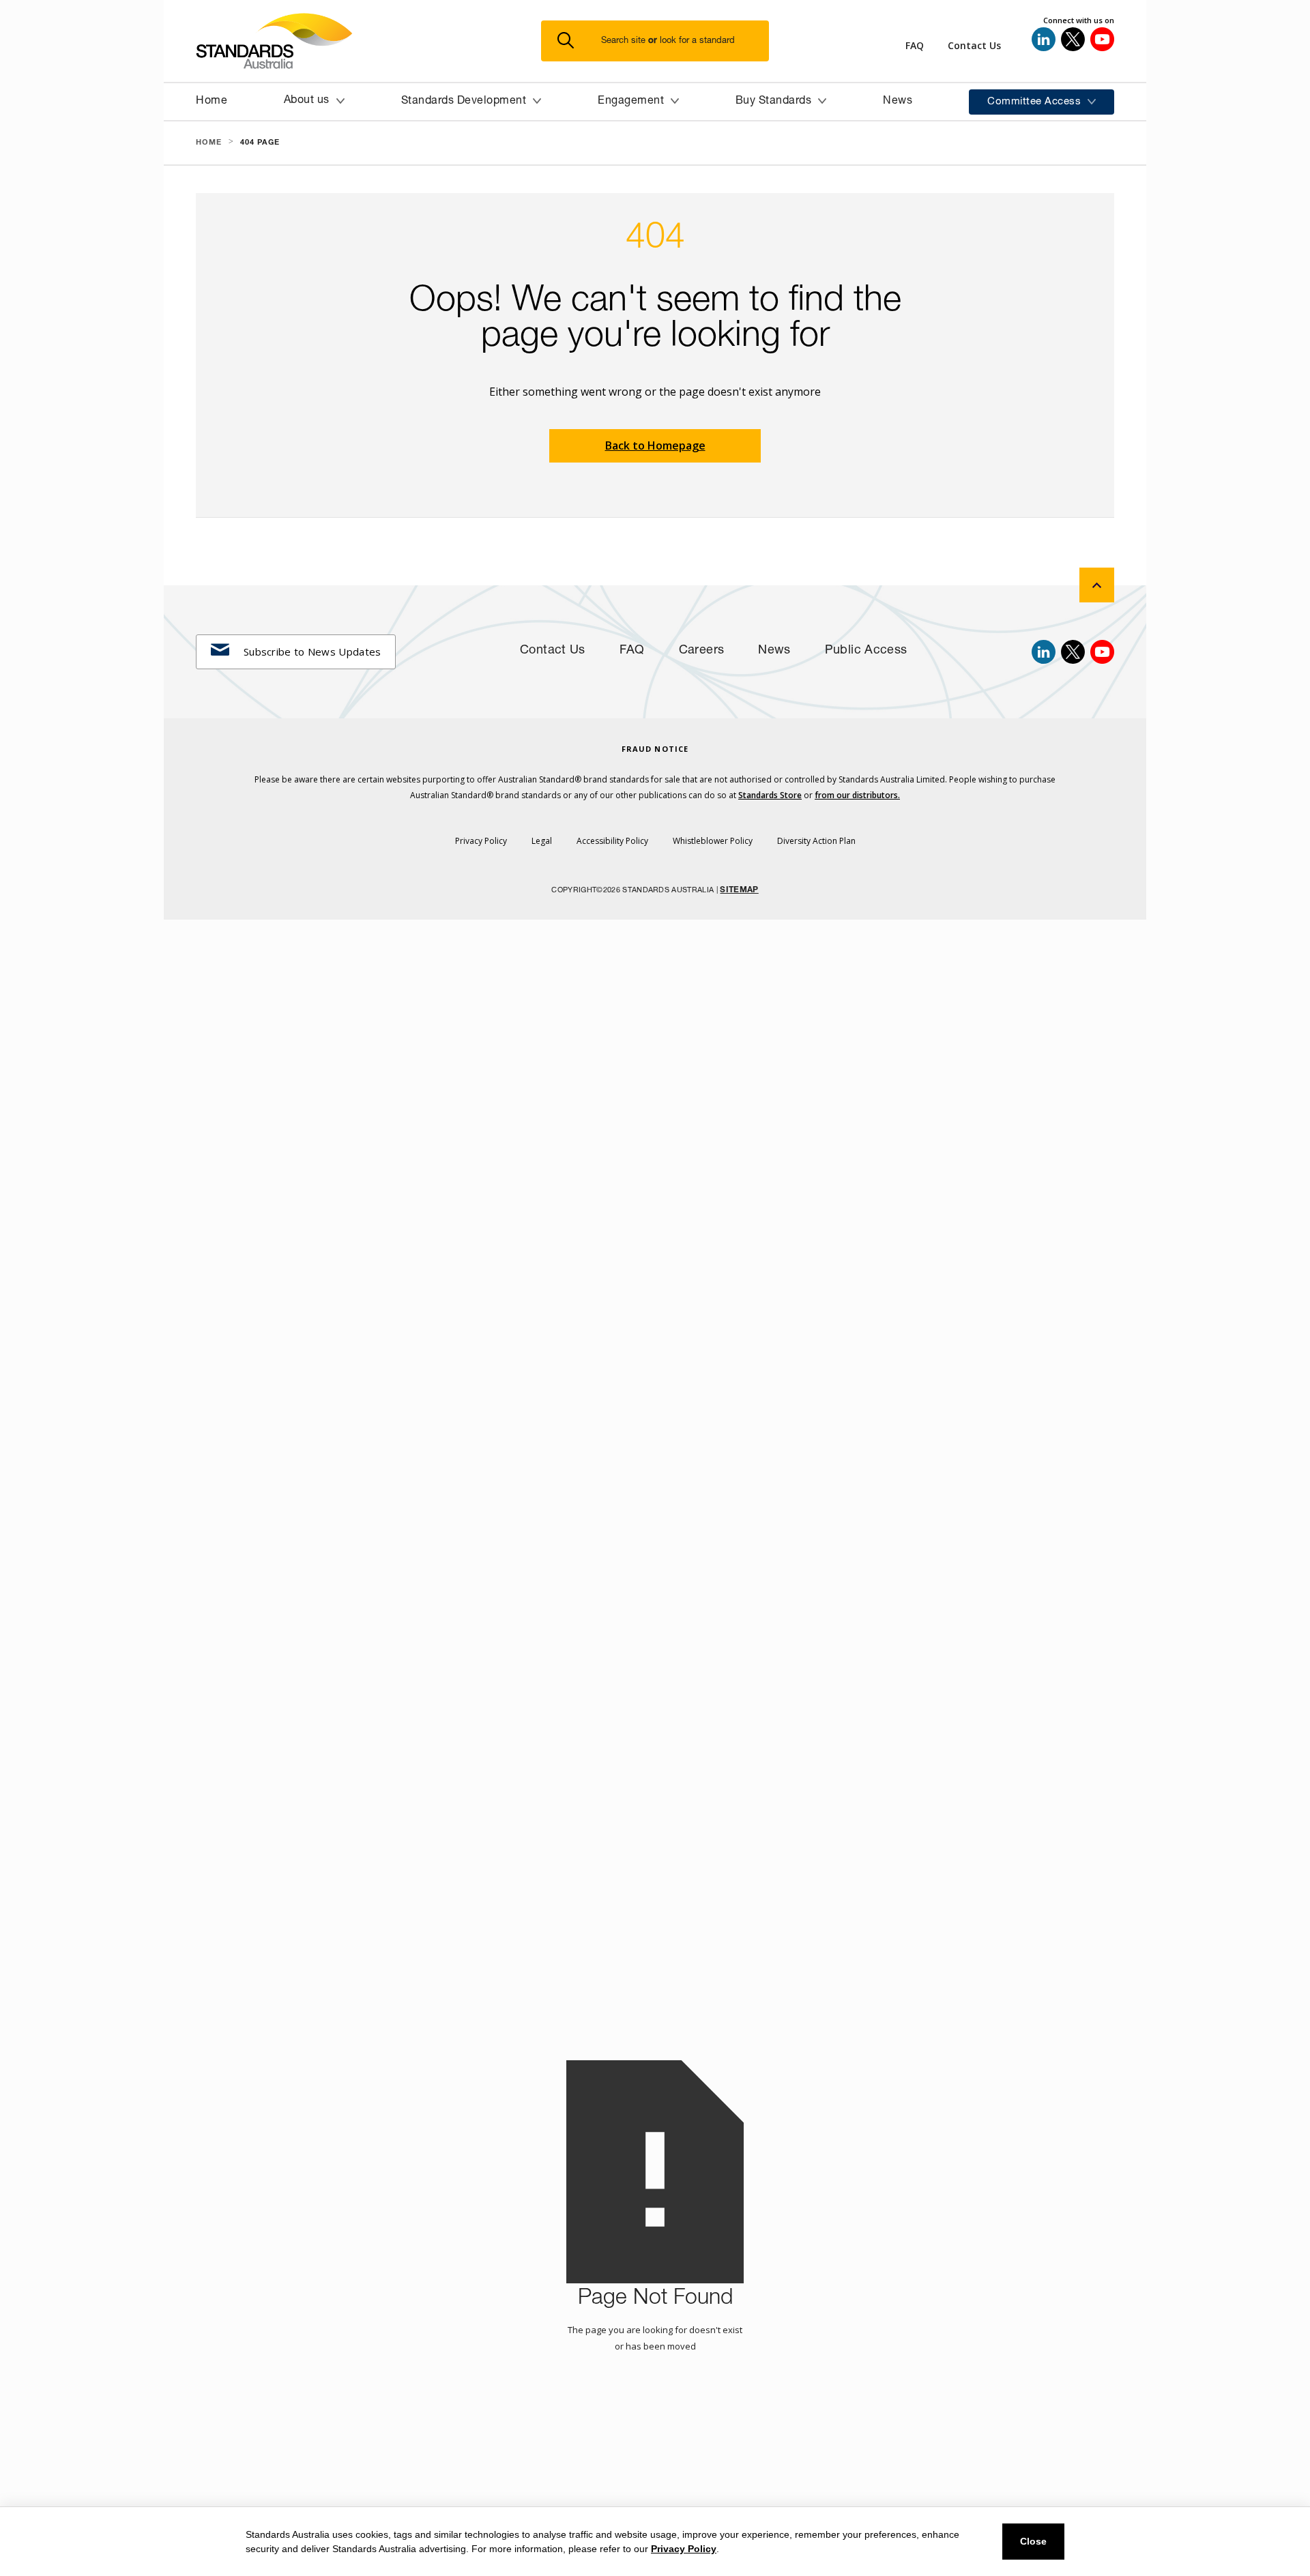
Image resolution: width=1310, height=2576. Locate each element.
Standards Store (770, 795)
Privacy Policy (684, 2549)
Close (1033, 2541)
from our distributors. (857, 795)
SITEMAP (739, 890)
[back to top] (1097, 585)
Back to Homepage (655, 445)
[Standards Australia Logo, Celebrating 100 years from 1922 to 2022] (368, 41)
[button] (663, 41)
